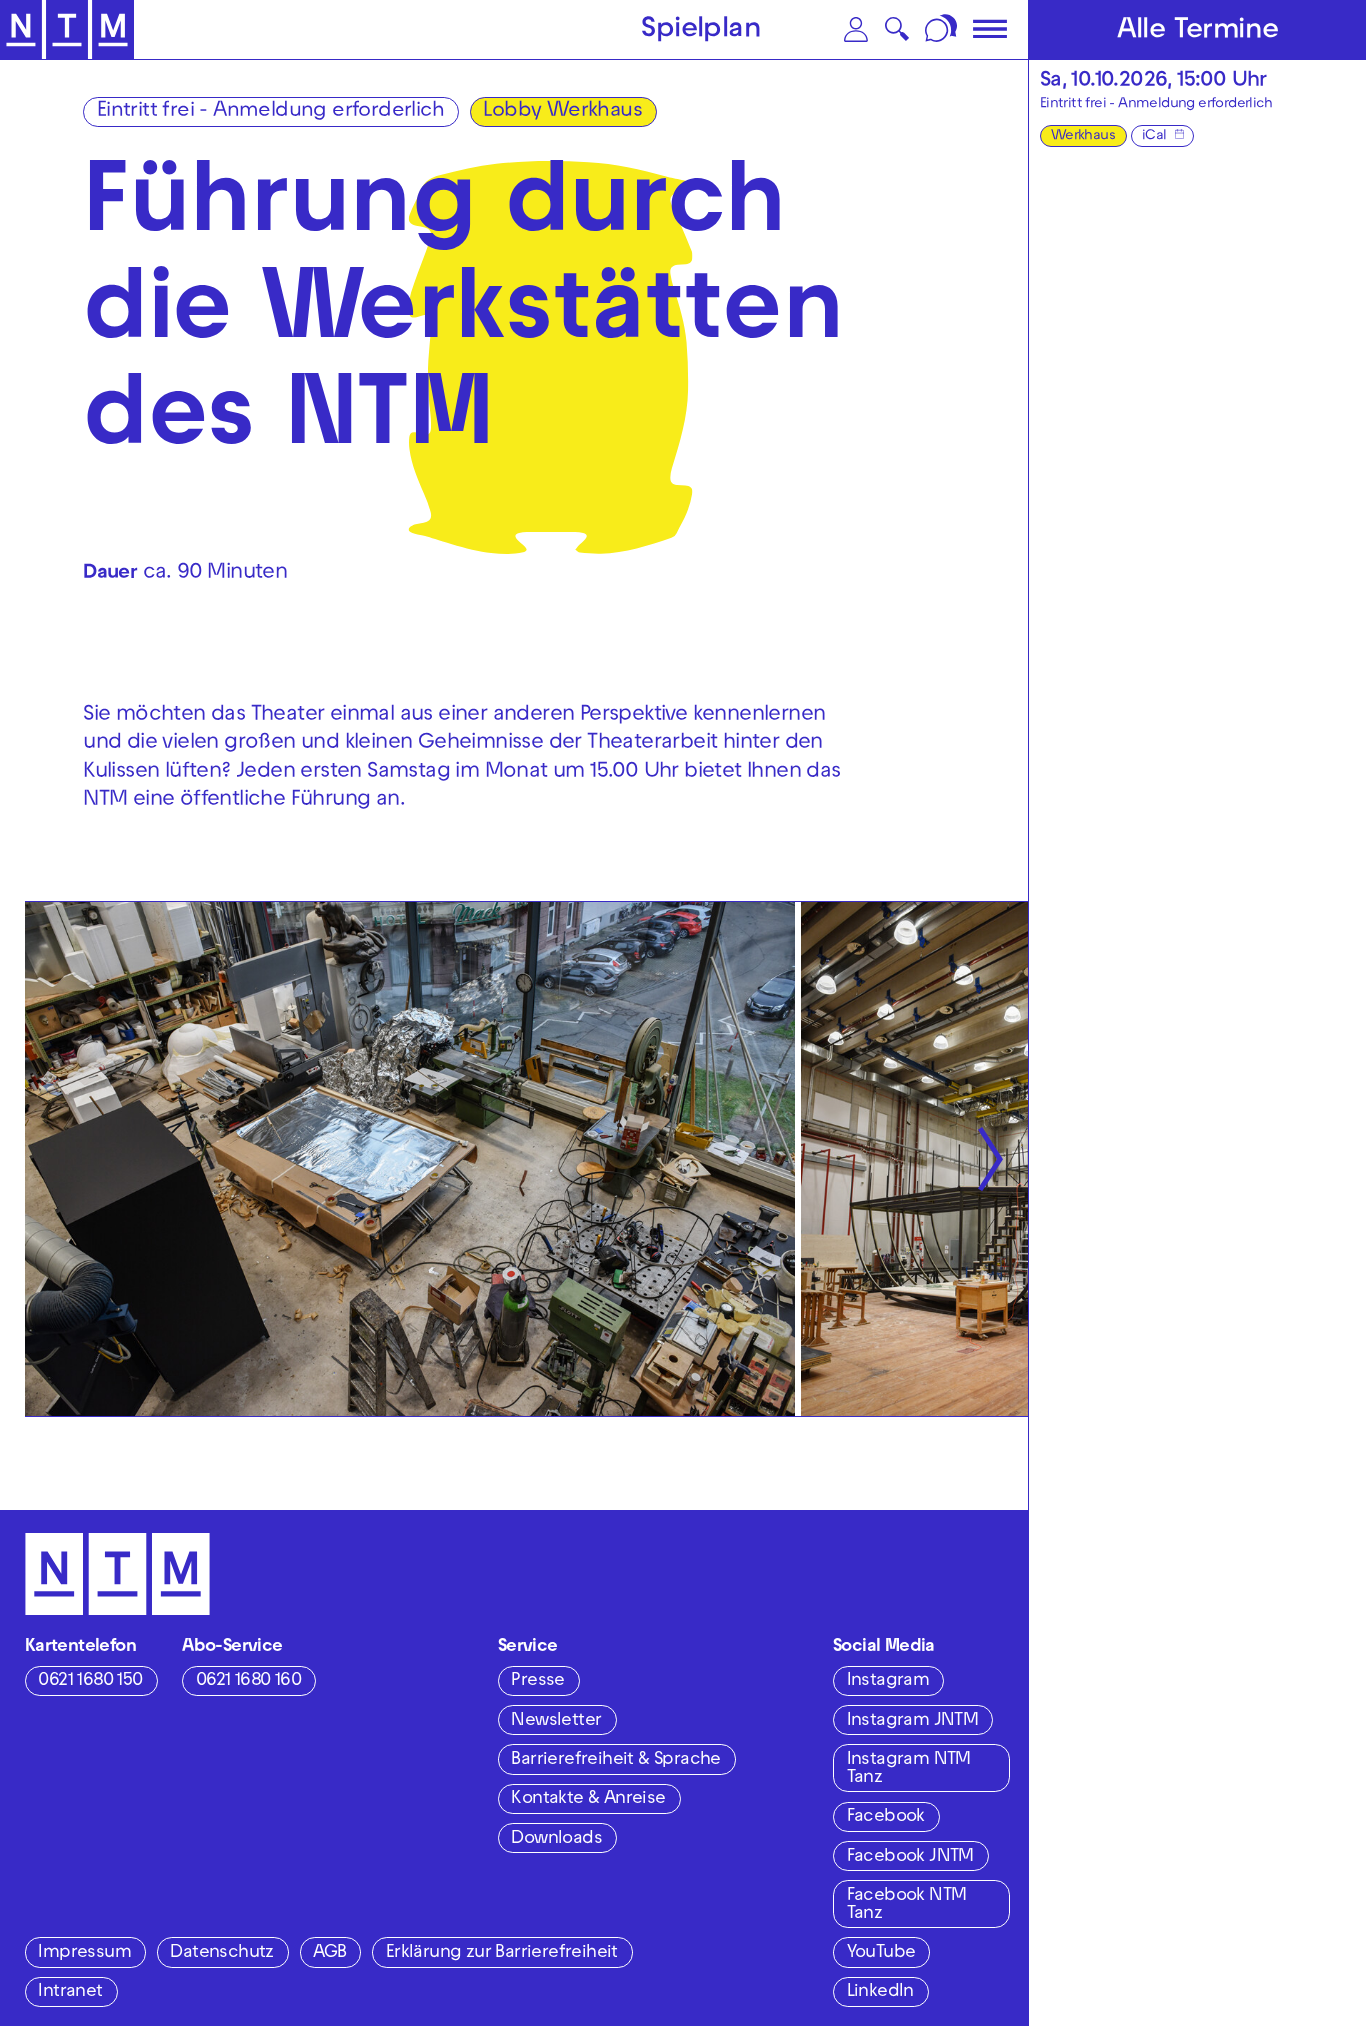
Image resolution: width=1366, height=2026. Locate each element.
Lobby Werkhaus (562, 112)
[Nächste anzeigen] (990, 1159)
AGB (329, 1953)
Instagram (888, 1681)
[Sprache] (942, 29)
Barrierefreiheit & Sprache (615, 1760)
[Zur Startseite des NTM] (67, 30)
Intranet (70, 1992)
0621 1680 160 (248, 1681)
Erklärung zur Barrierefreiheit (502, 1953)
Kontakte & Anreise (588, 1799)
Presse (537, 1681)
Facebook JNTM (910, 1857)
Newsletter (556, 1721)
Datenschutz (221, 1953)
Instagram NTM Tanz (909, 1769)
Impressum (84, 1953)
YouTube (881, 1953)
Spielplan (701, 31)
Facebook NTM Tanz (907, 1905)
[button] (856, 29)
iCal (1154, 136)
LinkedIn (880, 1992)
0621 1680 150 (90, 1681)
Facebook (886, 1817)
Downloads (556, 1839)
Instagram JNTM (913, 1721)
